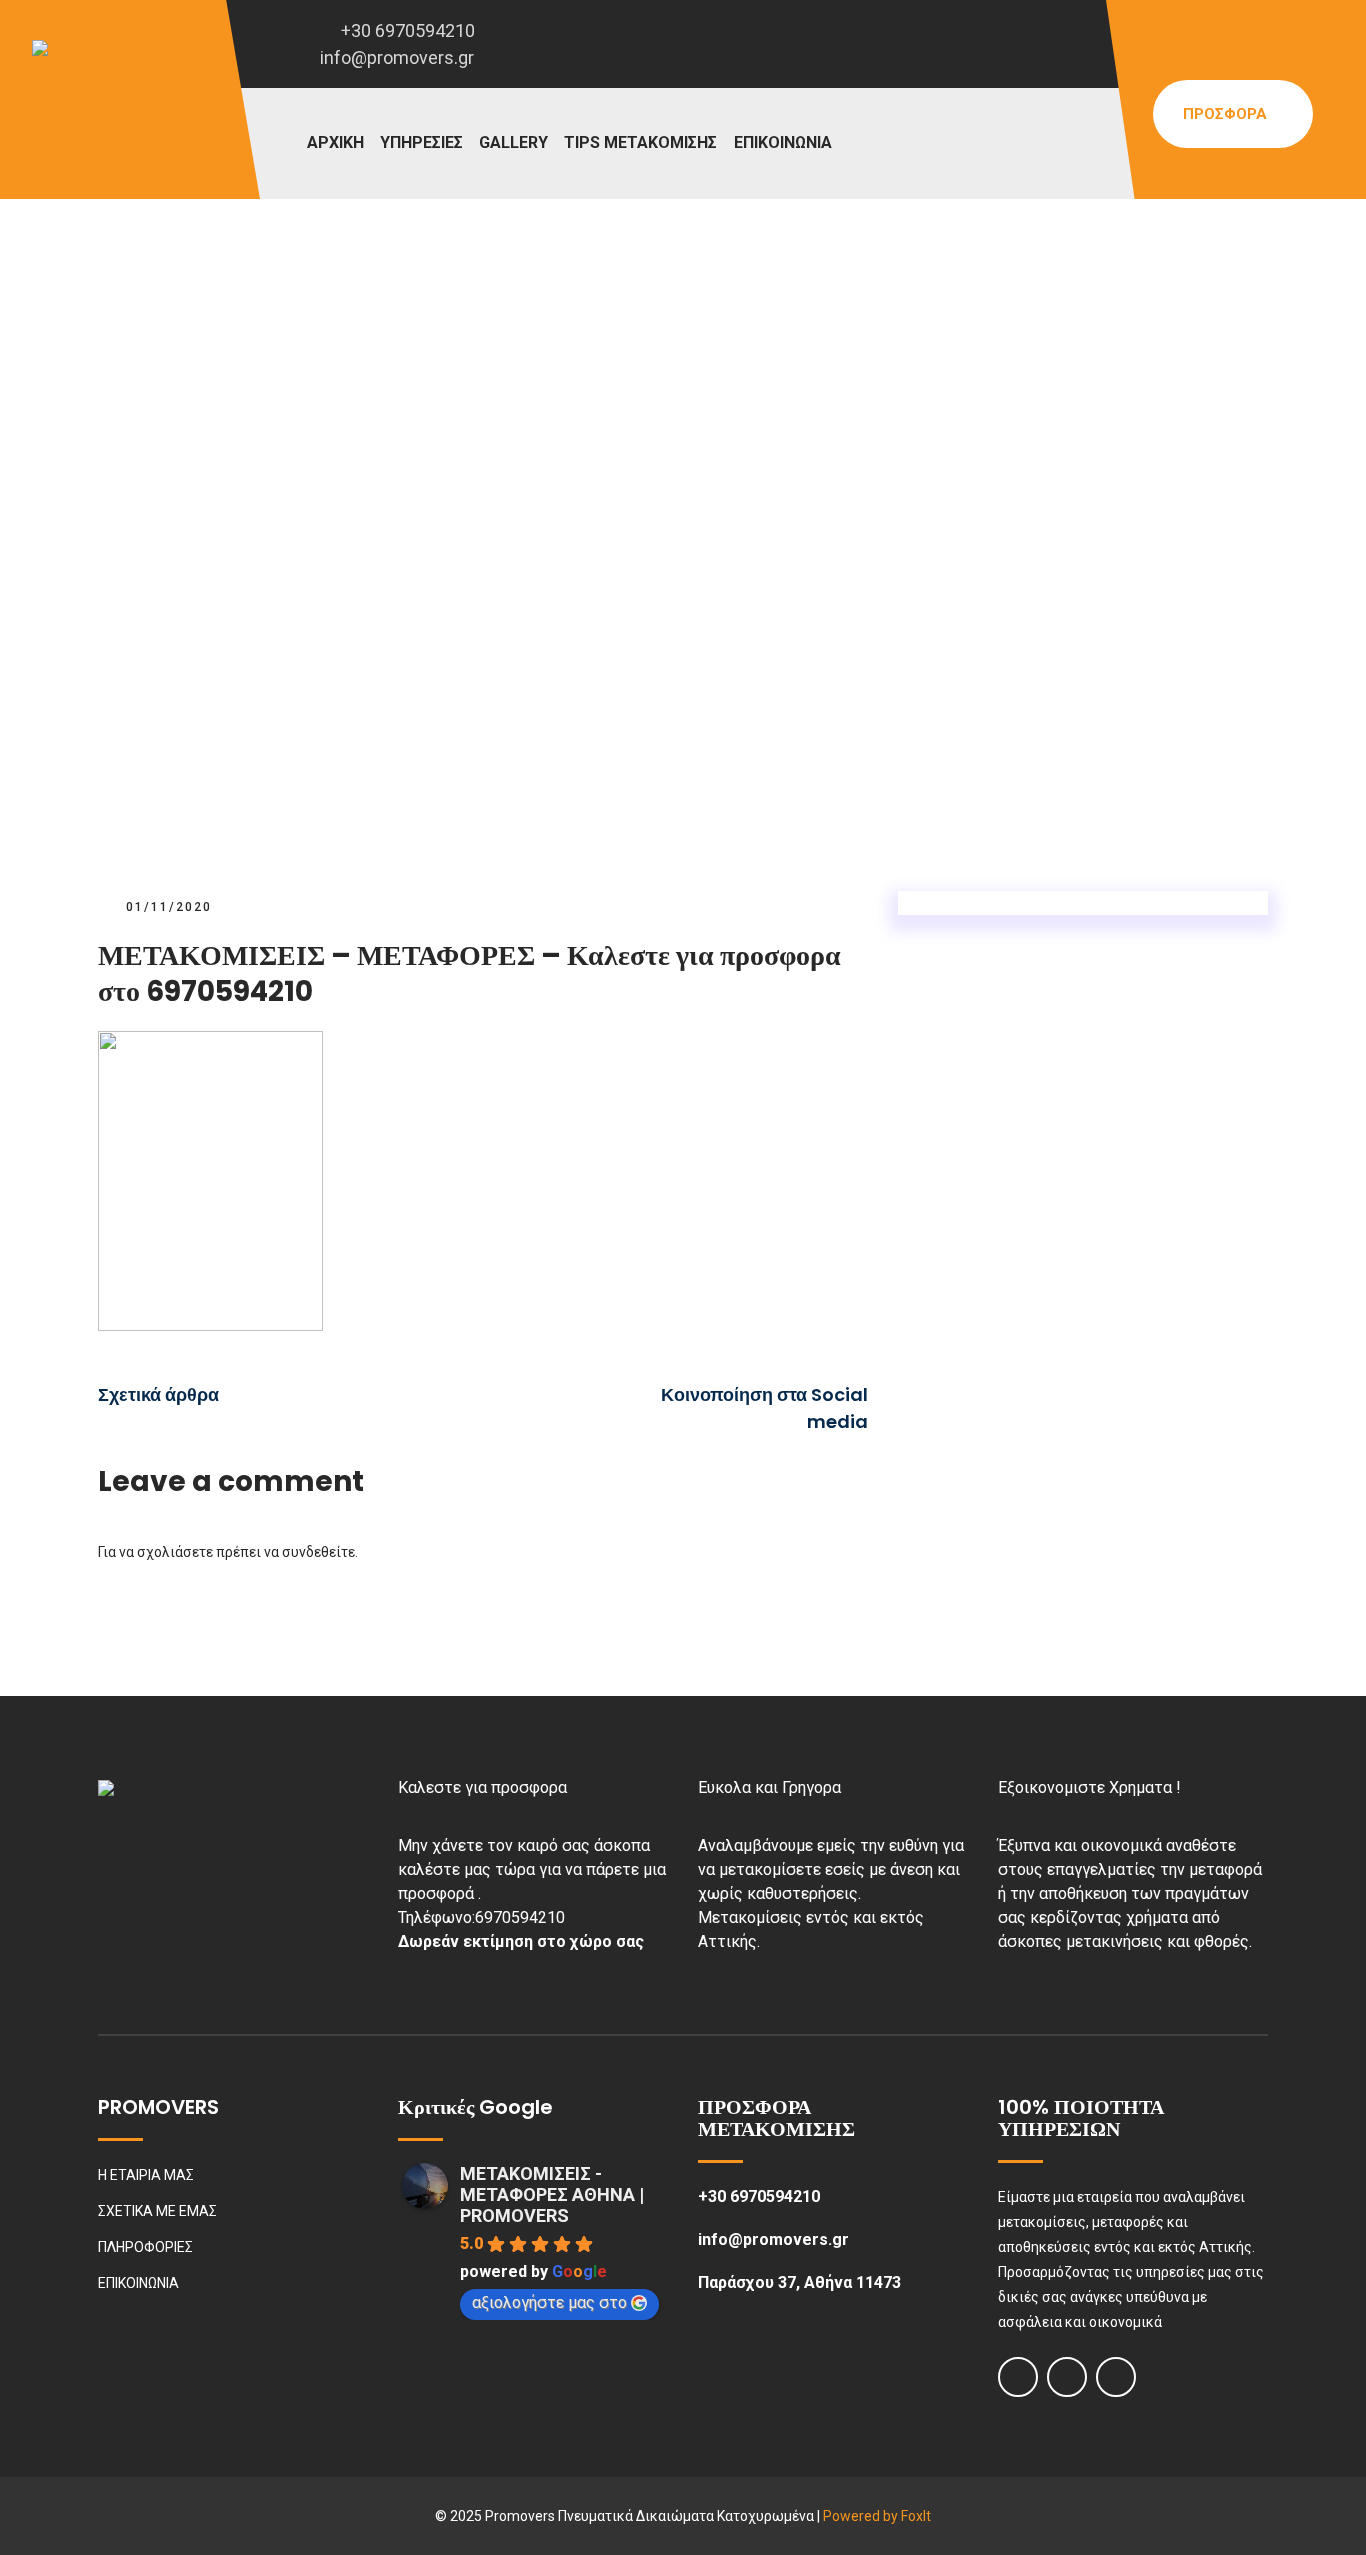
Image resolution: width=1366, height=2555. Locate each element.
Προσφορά (1227, 114)
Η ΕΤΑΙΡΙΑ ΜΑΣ (146, 2175)
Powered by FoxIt (877, 2516)
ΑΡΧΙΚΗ (335, 142)
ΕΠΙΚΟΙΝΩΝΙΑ (783, 142)
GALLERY (513, 142)
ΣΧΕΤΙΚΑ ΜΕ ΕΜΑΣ (157, 2211)
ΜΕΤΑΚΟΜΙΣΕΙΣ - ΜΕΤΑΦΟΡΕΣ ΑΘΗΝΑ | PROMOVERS (552, 2194)
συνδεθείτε (318, 1552)
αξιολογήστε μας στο (549, 2302)
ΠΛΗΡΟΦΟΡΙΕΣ (145, 2247)
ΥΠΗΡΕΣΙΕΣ (421, 142)
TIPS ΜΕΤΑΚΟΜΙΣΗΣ (640, 142)
